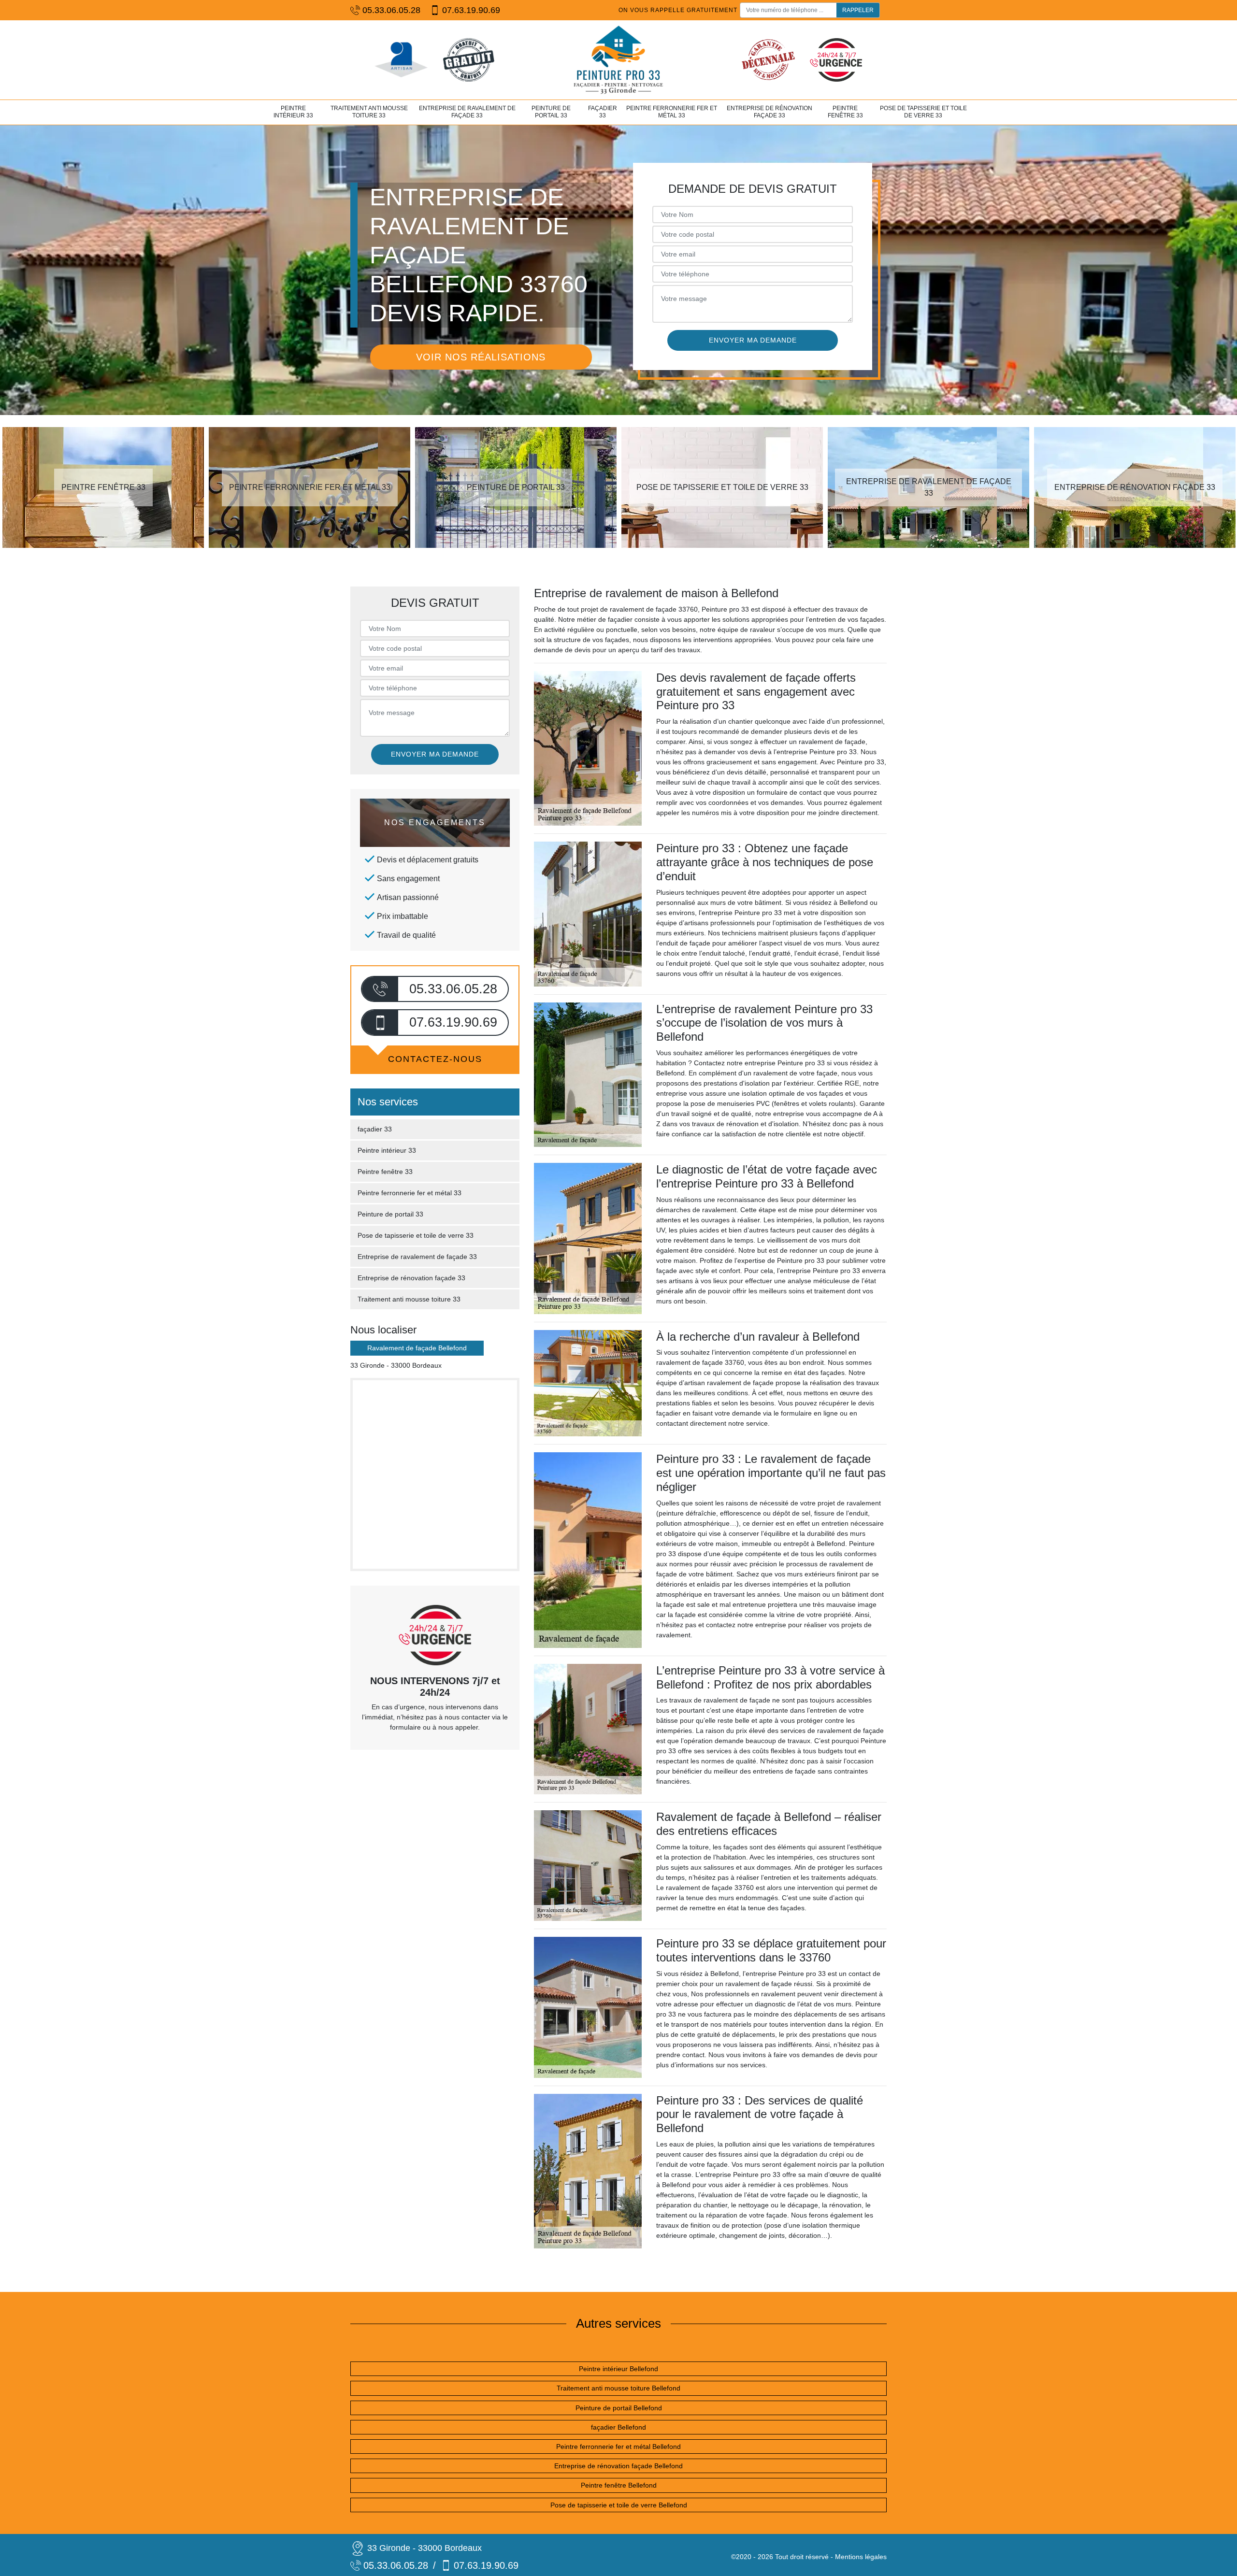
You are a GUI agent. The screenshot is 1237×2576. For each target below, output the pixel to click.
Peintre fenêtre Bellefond (619, 2485)
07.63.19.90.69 (471, 10)
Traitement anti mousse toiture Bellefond (618, 2388)
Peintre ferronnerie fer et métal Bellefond (618, 2447)
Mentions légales (861, 2557)
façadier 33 (603, 112)
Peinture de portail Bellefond (619, 2408)
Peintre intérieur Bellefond (618, 2369)
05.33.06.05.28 (391, 10)
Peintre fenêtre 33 (845, 112)
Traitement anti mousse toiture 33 (369, 112)
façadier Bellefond (618, 2427)
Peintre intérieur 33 (293, 112)
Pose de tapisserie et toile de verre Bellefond (619, 2505)
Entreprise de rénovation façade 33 (770, 112)
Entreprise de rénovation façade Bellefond (618, 2466)
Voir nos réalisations (481, 357)
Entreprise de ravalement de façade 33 (467, 112)
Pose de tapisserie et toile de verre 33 (923, 112)
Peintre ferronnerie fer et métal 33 (672, 112)
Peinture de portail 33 (551, 112)
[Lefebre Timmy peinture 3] (618, 60)
